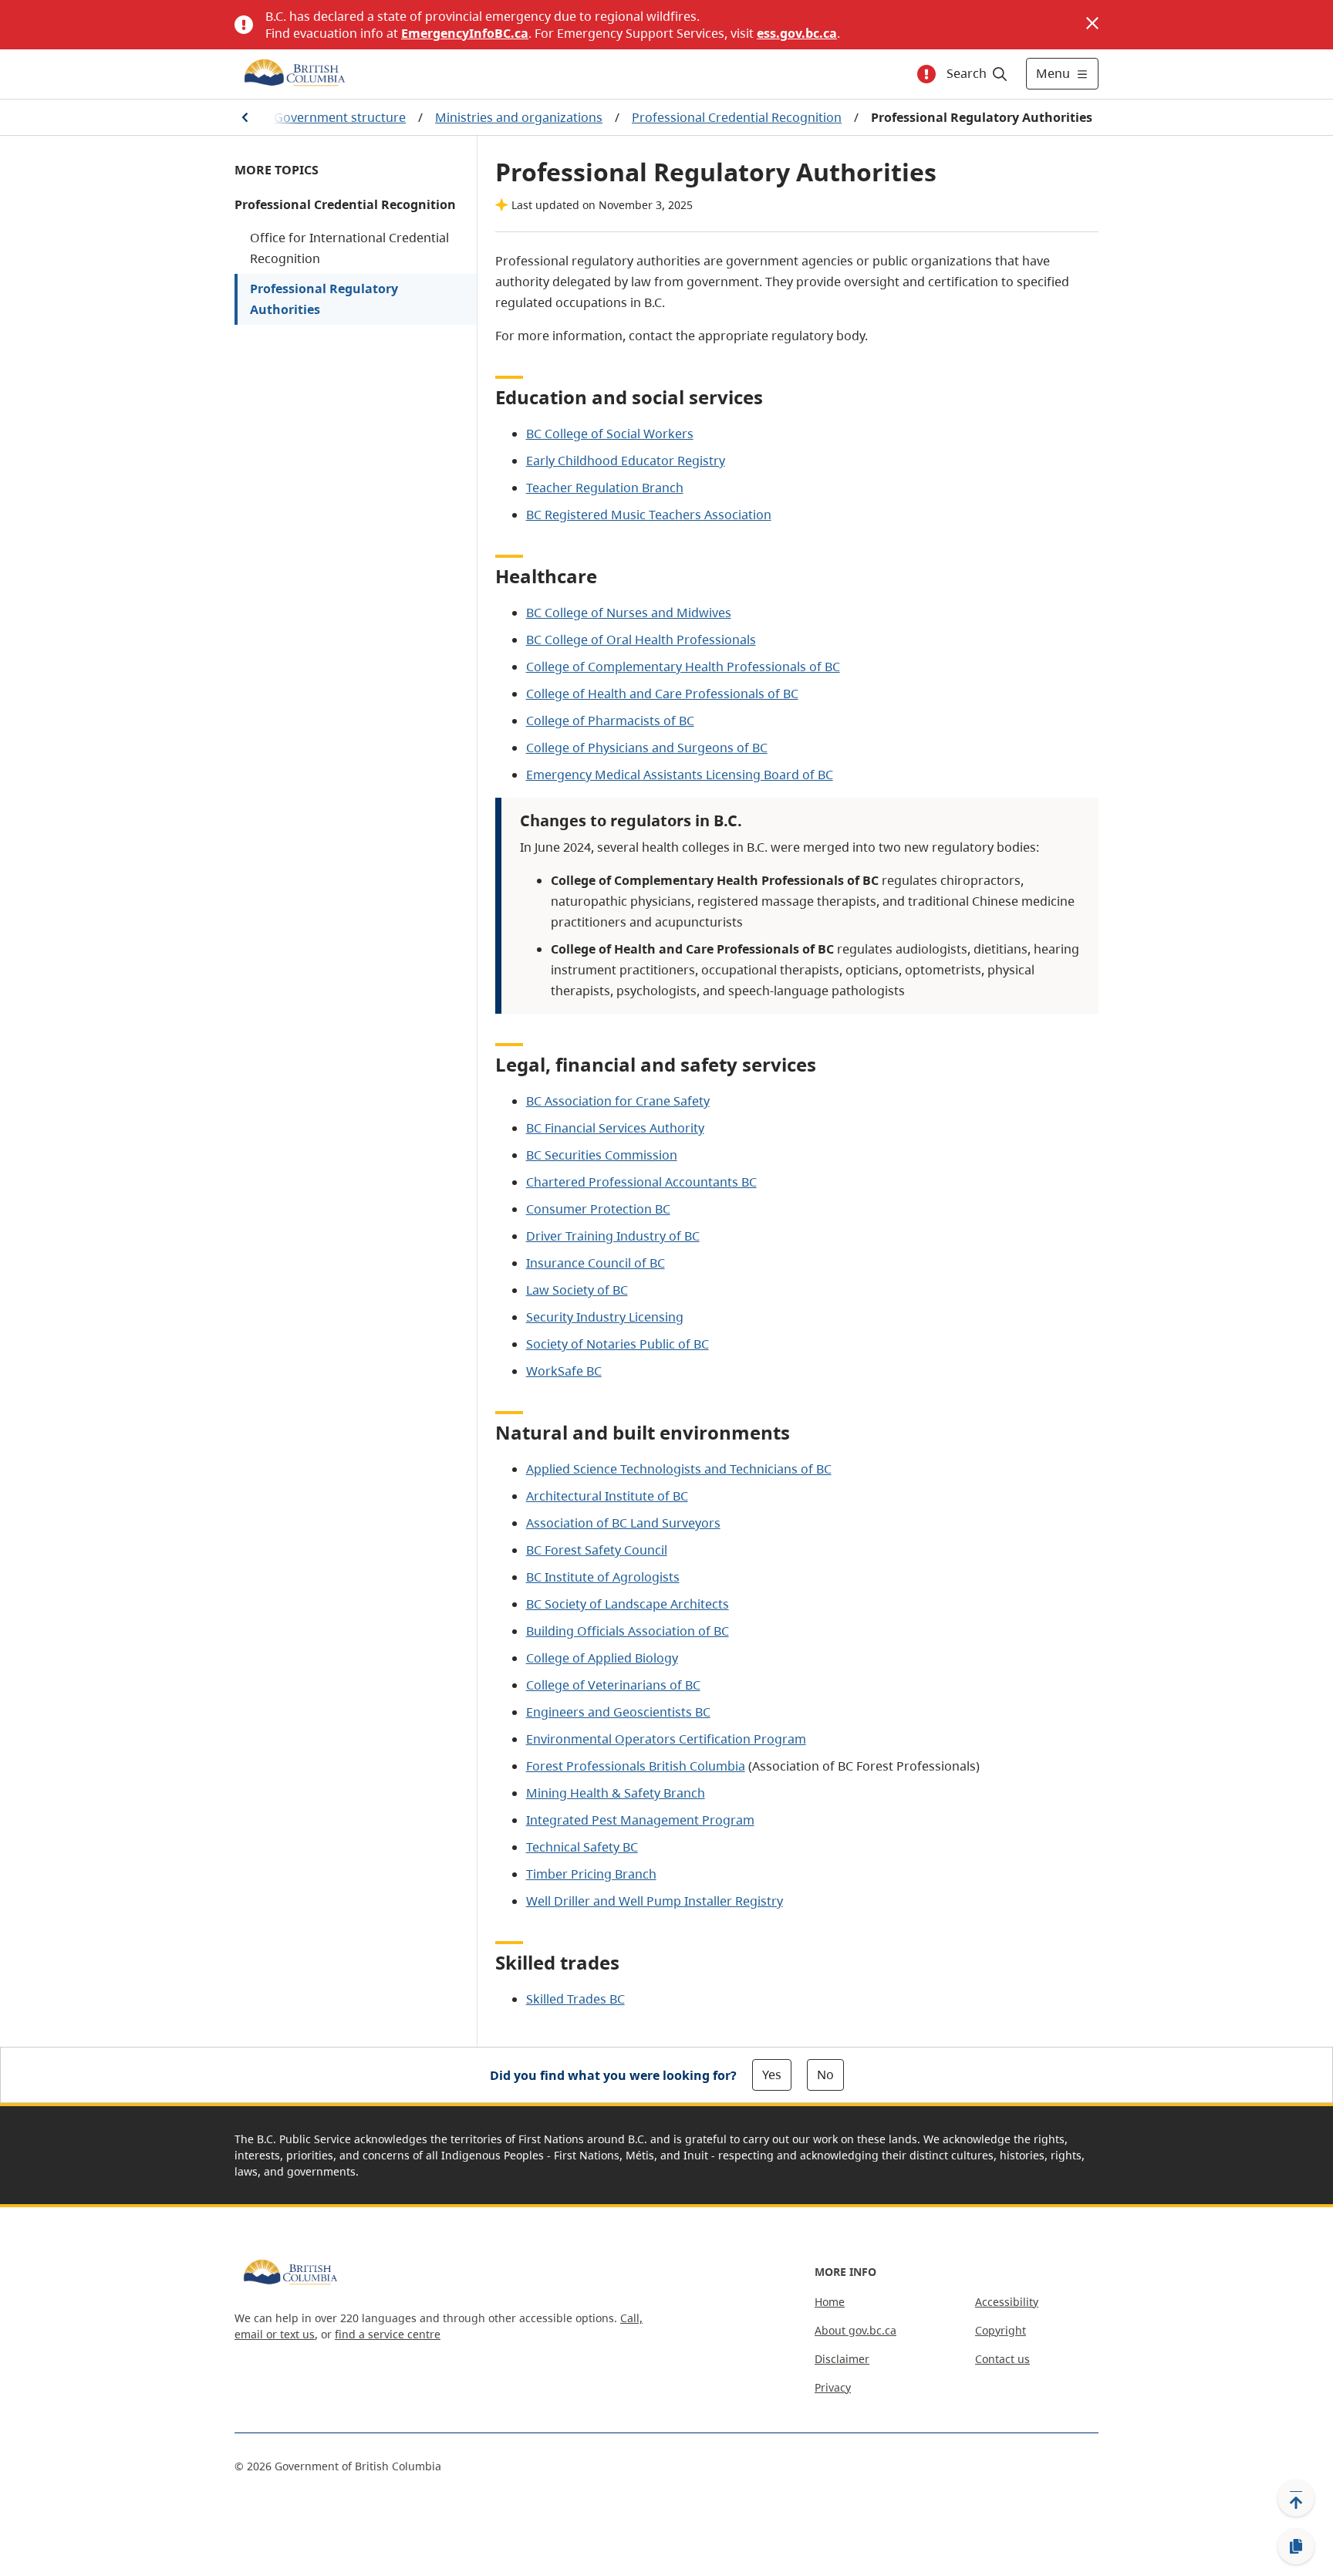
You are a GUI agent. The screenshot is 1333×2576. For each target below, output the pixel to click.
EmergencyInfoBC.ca (465, 33)
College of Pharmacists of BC (610, 721)
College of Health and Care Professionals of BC (662, 694)
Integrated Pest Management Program (640, 1820)
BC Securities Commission (602, 1155)
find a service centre (388, 2334)
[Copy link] (1296, 2547)
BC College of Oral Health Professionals (641, 640)
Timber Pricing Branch (591, 1874)
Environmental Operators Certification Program (666, 1739)
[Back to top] (1296, 2498)
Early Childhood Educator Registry (626, 461)
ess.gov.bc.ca (797, 33)
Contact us (1002, 2359)
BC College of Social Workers (610, 434)
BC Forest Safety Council (597, 1550)
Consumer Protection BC (598, 1209)
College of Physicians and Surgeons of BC (647, 748)
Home (830, 2302)
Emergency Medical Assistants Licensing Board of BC (680, 775)
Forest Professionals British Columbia (636, 1766)
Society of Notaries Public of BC (618, 1344)
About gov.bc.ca (855, 2330)
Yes (772, 2075)
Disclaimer (842, 2359)
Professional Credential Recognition (737, 117)
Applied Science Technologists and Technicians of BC (679, 1469)
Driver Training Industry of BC (613, 1236)
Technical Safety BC (582, 1847)
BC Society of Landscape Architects (628, 1604)
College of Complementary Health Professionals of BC (683, 667)
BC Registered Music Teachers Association (649, 515)
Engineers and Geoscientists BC (618, 1712)
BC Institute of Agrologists (603, 1577)
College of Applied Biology (602, 1658)
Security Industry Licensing (605, 1317)
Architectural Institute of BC (607, 1496)
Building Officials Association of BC (628, 1631)
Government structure (340, 117)
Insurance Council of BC (596, 1263)
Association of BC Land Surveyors (623, 1523)
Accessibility (1007, 2302)
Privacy (833, 2387)
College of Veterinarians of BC (613, 1685)
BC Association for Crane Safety (618, 1101)
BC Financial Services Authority (615, 1128)
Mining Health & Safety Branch (616, 1793)
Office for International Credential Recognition (349, 248)
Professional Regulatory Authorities (324, 299)
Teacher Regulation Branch (605, 488)
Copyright (1001, 2330)
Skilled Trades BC (575, 1999)
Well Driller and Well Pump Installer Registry (655, 1901)
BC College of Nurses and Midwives (629, 613)
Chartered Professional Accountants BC (641, 1182)
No (825, 2075)
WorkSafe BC (564, 1371)
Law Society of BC (577, 1290)
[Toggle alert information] (926, 74)
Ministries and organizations (519, 117)
